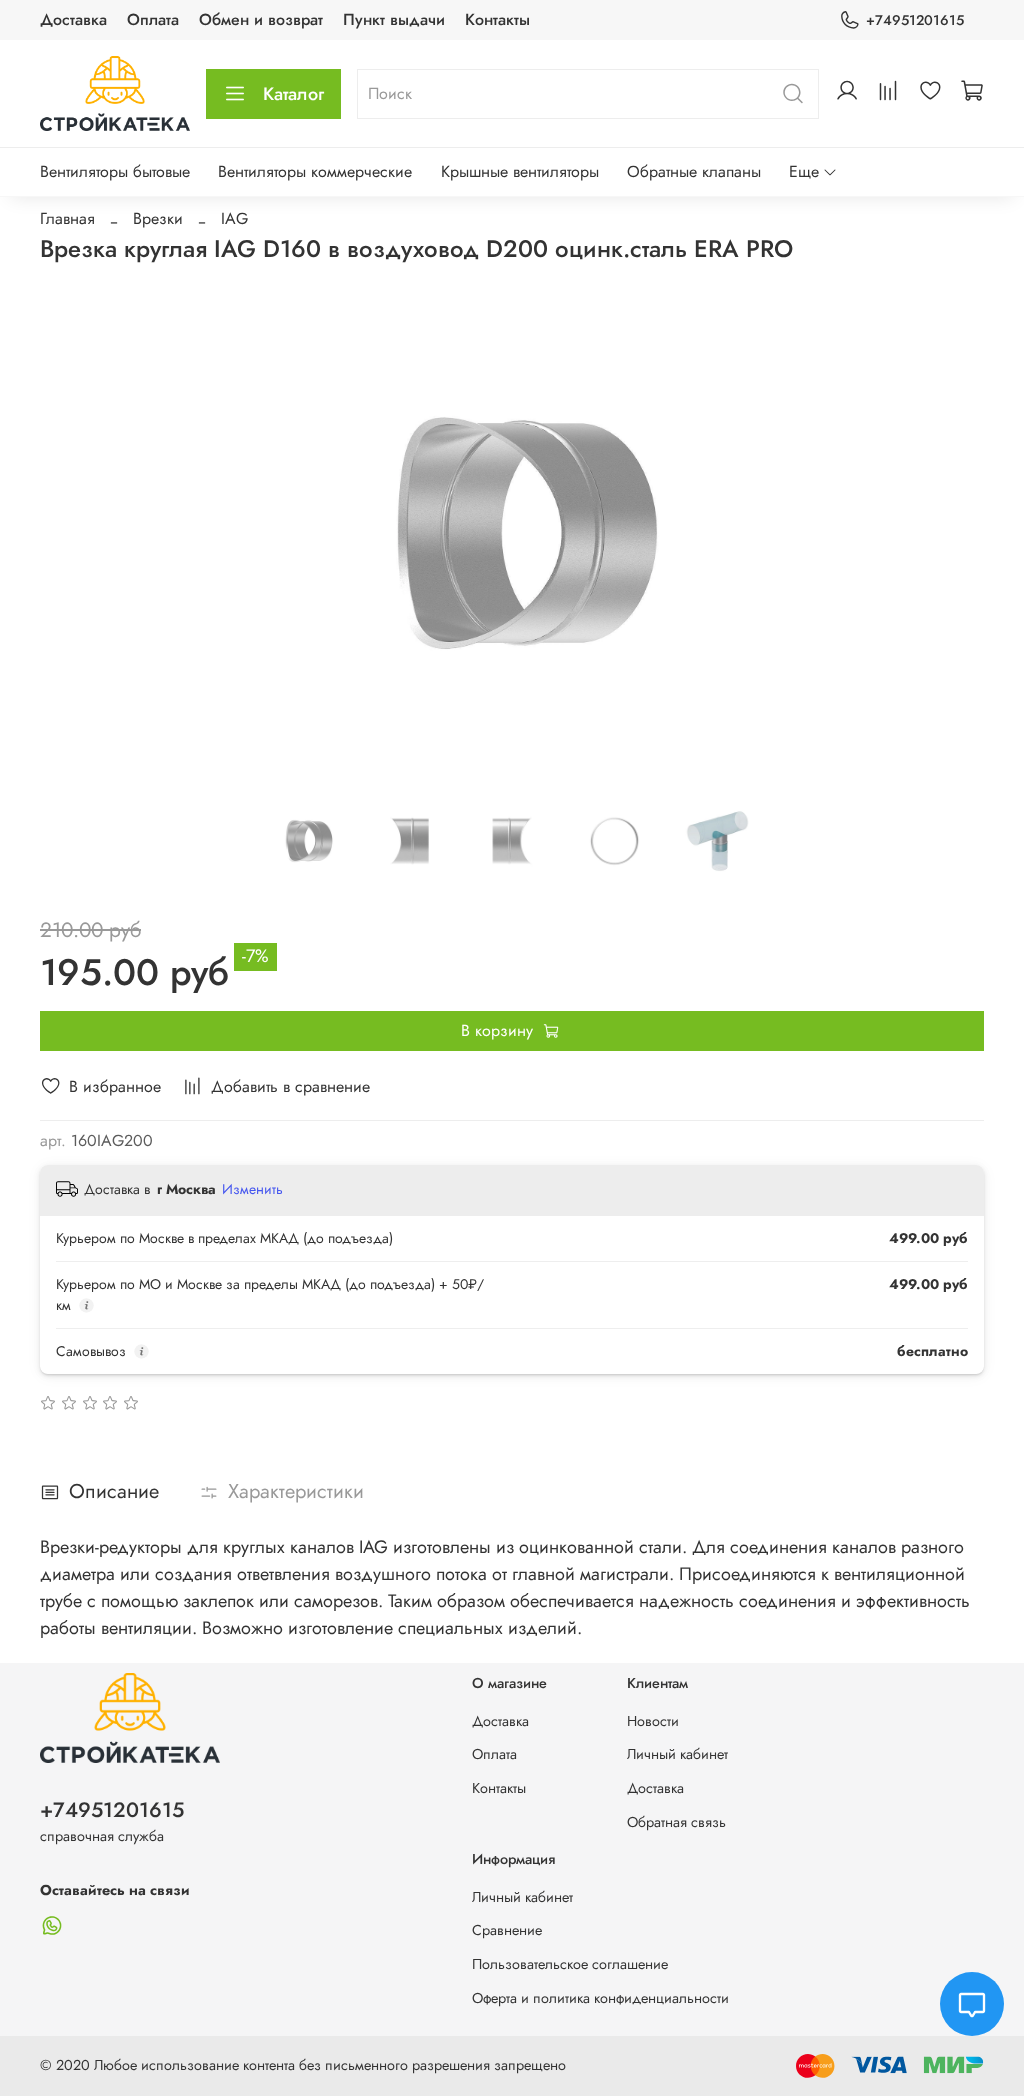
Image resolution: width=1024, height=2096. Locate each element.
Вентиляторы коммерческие (315, 171)
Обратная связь (676, 1822)
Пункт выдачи (394, 19)
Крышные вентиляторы (520, 171)
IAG (234, 218)
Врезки (158, 218)
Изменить (252, 1189)
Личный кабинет (677, 1754)
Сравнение (507, 1930)
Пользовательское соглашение (570, 1964)
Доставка (73, 19)
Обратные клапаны (694, 171)
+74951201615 (915, 20)
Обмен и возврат (261, 19)
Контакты (497, 19)
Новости (653, 1721)
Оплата (153, 19)
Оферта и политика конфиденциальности (600, 1998)
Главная (67, 218)
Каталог (293, 94)
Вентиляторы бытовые (115, 171)
